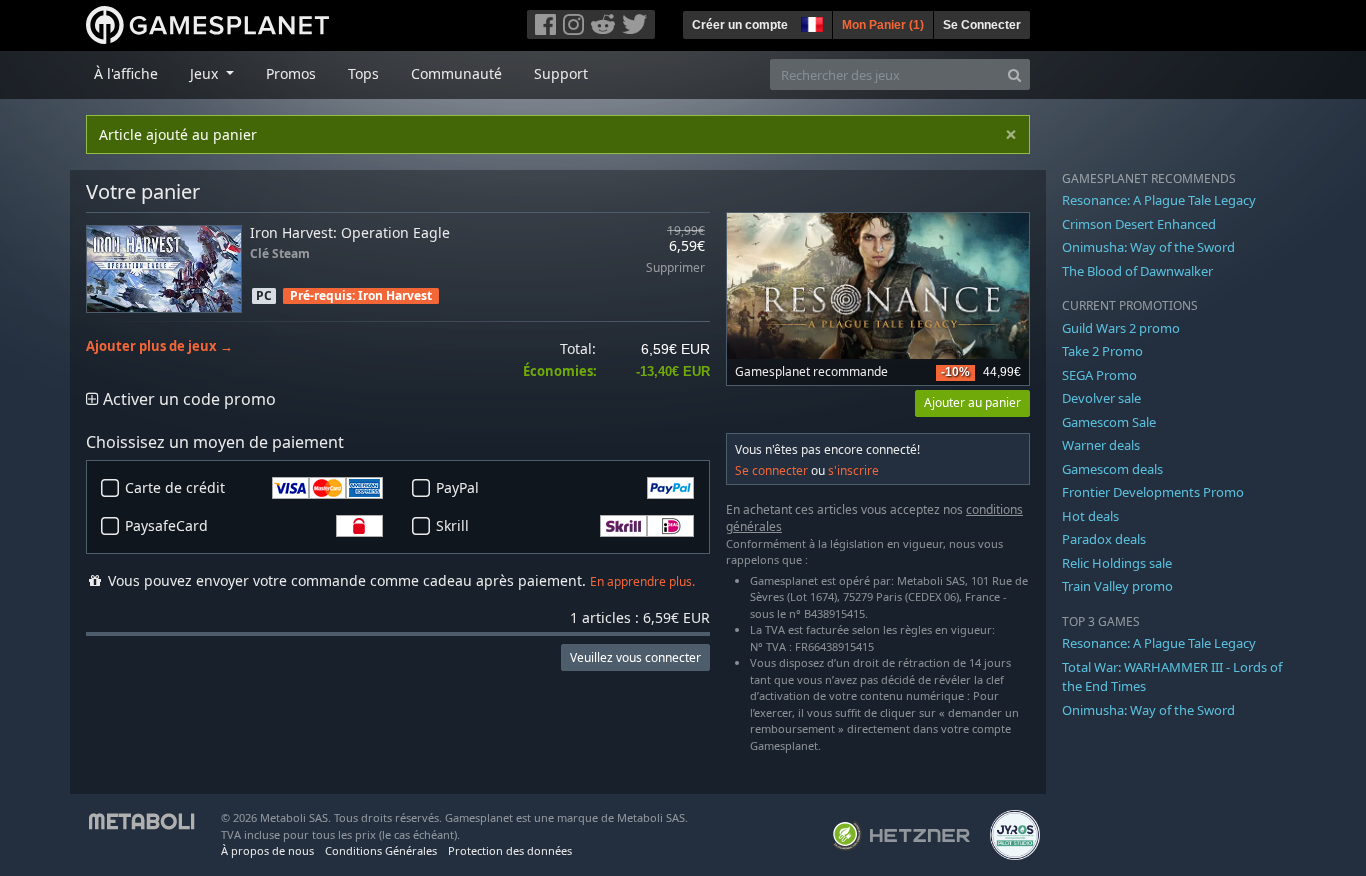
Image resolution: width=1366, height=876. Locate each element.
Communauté (456, 73)
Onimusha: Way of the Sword (1148, 247)
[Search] (1014, 74)
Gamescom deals (1112, 469)
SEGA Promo (1099, 375)
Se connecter (771, 470)
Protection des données (510, 850)
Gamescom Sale (1109, 422)
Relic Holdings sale (1117, 563)
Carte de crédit (175, 487)
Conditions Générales (381, 850)
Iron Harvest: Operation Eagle (350, 232)
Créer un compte (740, 25)
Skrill (452, 525)
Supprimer (675, 268)
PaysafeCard (166, 525)
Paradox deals (1104, 539)
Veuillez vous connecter (635, 657)
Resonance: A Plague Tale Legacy (1159, 200)
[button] (810, 22)
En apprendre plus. (642, 581)
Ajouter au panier (972, 402)
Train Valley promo (1117, 586)
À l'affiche (126, 73)
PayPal (457, 487)
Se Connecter (982, 25)
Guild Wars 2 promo (1121, 328)
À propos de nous (267, 850)
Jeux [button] (206, 73)
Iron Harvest (395, 295)
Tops (363, 73)
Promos (291, 73)
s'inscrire (853, 470)
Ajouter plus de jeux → (159, 346)
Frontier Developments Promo (1153, 492)
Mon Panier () (883, 25)
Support (561, 73)
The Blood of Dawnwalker (1137, 271)
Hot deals (1090, 516)
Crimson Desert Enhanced (1139, 224)
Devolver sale (1101, 398)
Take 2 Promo (1102, 351)
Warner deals (1101, 445)
